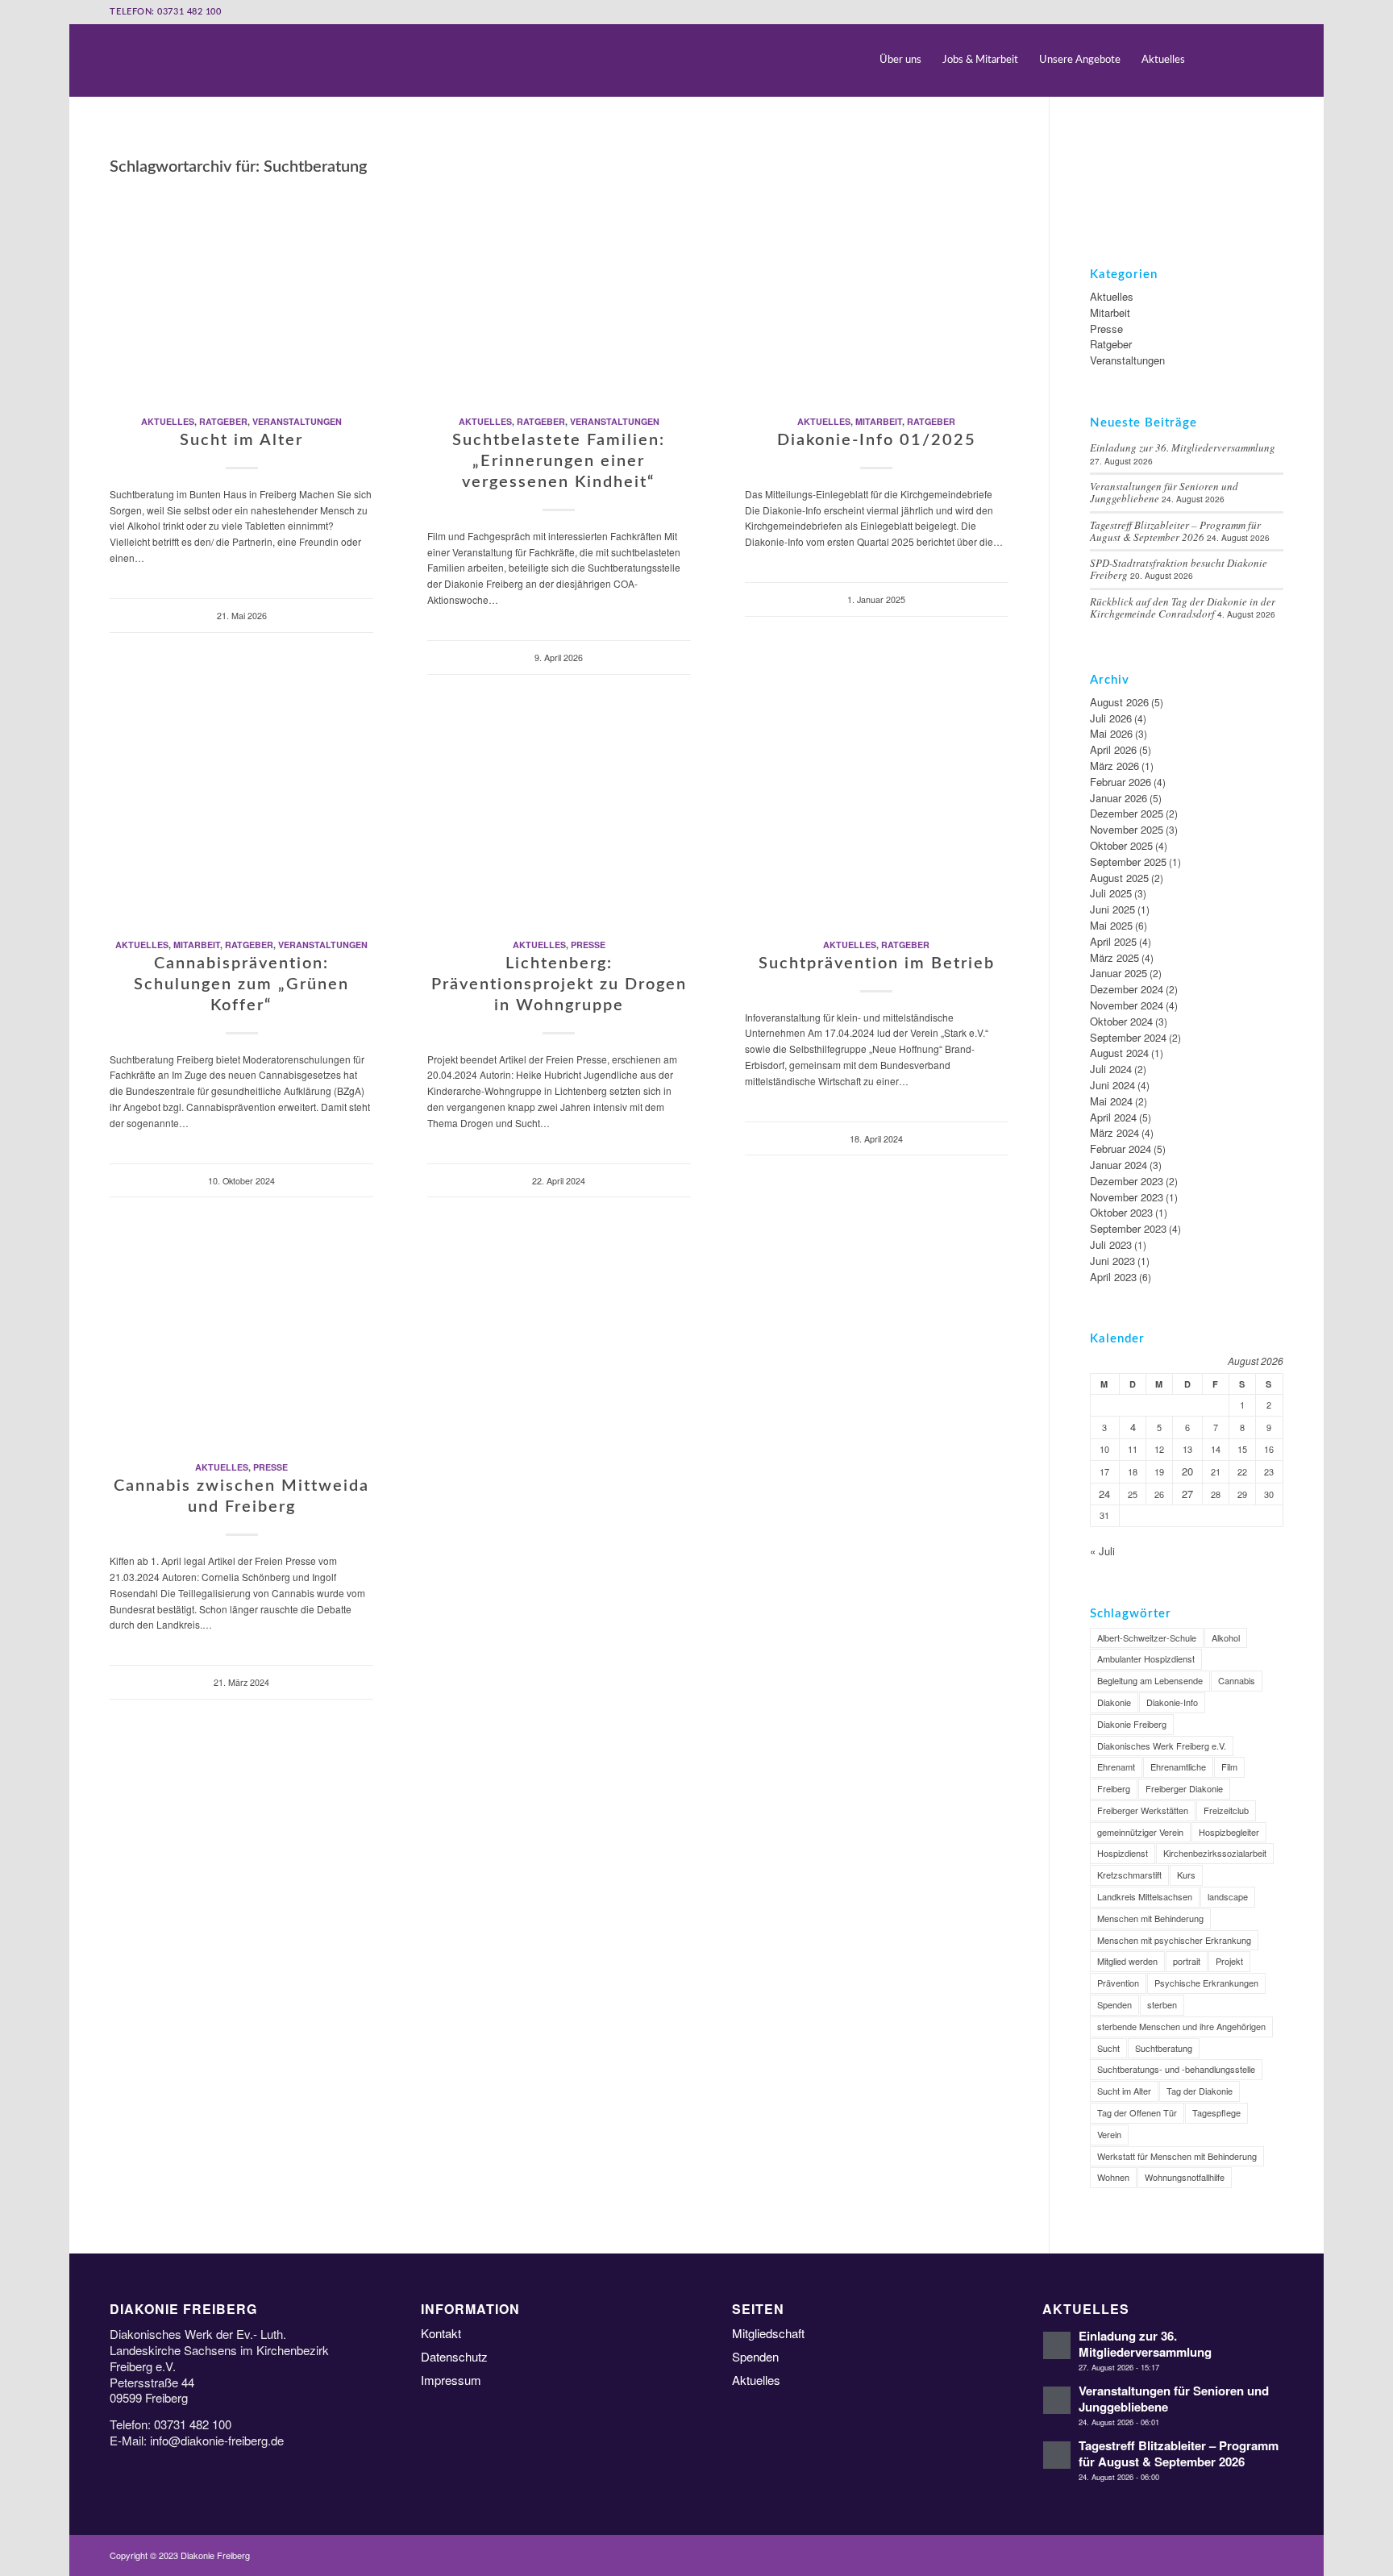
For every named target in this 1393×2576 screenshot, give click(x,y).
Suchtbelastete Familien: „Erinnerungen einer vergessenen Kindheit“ (559, 461)
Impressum (451, 2380)
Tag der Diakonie (1200, 2091)
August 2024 (1119, 1053)
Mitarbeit (879, 421)
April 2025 (1113, 941)
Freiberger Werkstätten (1143, 1810)
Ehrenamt (1116, 1767)
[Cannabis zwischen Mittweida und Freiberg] (241, 1336)
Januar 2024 (1119, 1165)
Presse (588, 945)
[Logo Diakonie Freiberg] (111, 60)
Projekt (1229, 1961)
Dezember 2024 (1127, 989)
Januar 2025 (1119, 973)
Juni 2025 (1112, 909)
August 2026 (1119, 702)
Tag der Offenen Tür (1137, 2112)
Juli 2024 (1111, 1069)
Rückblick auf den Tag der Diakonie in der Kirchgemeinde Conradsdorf (1183, 608)
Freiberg (1114, 1788)
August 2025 (1119, 878)
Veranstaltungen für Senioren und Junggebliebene (1174, 2398)
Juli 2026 (1111, 718)
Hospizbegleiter (1229, 1832)
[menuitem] (900, 60)
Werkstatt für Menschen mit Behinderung (1177, 2156)
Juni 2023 (1112, 1261)
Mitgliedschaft (768, 2333)
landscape (1228, 1896)
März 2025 (1114, 957)
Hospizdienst (1123, 1853)
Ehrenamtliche (1178, 1767)
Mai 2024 (1111, 1101)
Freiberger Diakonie (1184, 1788)
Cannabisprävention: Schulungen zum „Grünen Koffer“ (241, 984)
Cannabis (1237, 1680)
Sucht (1108, 2048)
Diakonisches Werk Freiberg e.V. (1162, 1746)
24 (1104, 1494)
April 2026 (1113, 749)
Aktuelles (168, 421)
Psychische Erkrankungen (1206, 1983)
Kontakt (441, 2333)
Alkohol (1226, 1638)
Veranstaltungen (297, 421)
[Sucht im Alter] (241, 290)
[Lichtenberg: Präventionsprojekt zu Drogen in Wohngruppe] (559, 814)
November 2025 (1127, 829)
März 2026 (1114, 766)
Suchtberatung (1164, 2048)
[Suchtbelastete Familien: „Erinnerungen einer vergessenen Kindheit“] (559, 290)
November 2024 (1127, 1005)
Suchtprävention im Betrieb (877, 963)
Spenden (1114, 2004)
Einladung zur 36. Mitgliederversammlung (1183, 447)
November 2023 (1127, 1197)
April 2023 (1113, 1277)
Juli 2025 (1111, 893)
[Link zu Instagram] (1271, 60)
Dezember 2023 (1127, 1181)
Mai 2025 (1111, 925)
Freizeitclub (1226, 1810)
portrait (1187, 1961)
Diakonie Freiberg (1132, 1724)
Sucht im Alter (241, 440)
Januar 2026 (1119, 798)
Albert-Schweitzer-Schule (1147, 1638)
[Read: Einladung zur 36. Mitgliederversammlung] (1057, 2345)
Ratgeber (223, 421)
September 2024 (1128, 1037)
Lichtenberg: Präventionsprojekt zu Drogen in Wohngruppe (559, 984)
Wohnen (1113, 2177)
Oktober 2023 (1121, 1212)
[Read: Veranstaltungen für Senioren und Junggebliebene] (1057, 2400)
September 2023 (1128, 1228)
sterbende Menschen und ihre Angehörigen (1181, 2026)
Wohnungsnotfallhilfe (1185, 2177)
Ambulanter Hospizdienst (1146, 1658)
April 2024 (1113, 1117)
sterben (1162, 2004)
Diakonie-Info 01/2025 (877, 440)
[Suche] (1210, 60)
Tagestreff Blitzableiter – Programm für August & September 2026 (1175, 531)
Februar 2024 (1121, 1149)
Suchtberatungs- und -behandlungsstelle (1176, 2069)
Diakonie (1114, 1702)
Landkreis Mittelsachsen (1145, 1896)
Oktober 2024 (1121, 1021)
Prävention (1118, 1983)
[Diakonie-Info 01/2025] (877, 290)
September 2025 (1128, 861)
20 (1187, 1471)
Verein (1109, 2134)
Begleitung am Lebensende (1150, 1680)
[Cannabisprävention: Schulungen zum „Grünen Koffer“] (241, 814)
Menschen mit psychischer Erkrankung (1174, 1940)
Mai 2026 (1111, 733)
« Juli (1102, 1551)
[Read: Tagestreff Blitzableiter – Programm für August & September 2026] (1057, 2455)
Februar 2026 (1121, 782)
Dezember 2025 (1127, 813)
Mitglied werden (1127, 1961)
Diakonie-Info (1172, 1702)
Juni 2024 (1112, 1085)
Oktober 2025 (1121, 845)
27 (1187, 1494)
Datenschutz (454, 2356)
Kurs (1186, 1875)
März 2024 (1114, 1132)
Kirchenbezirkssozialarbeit (1215, 1853)
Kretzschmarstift (1129, 1875)
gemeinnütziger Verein (1140, 1832)
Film (1229, 1767)
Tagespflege (1216, 2112)
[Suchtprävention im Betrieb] (877, 814)
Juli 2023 (1111, 1244)
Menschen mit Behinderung (1150, 1918)
